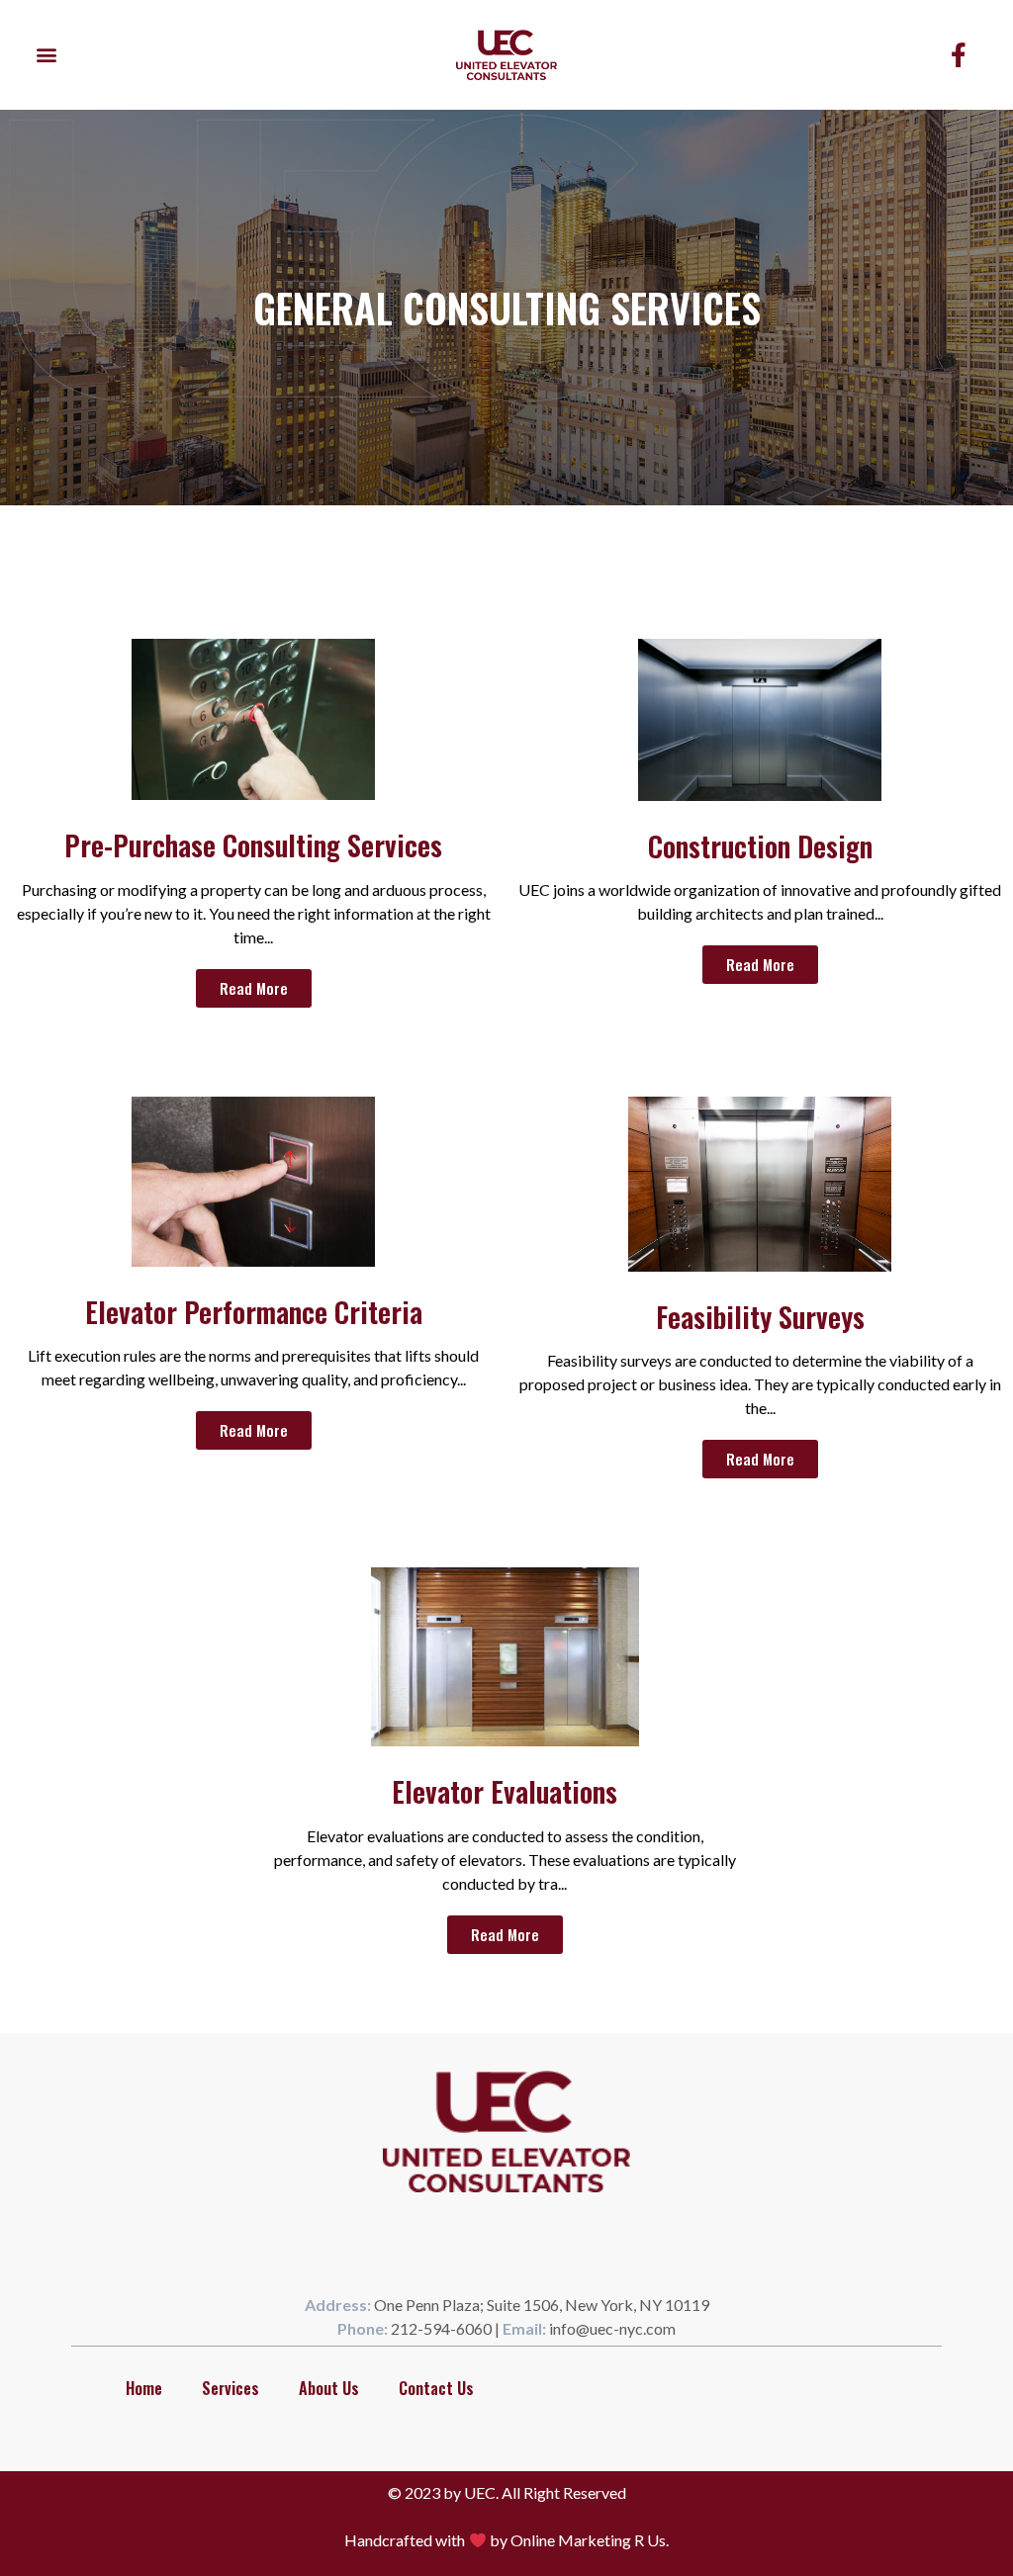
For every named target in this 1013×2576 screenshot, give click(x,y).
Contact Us (436, 2388)
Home (144, 2388)
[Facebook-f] (959, 54)
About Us (329, 2388)
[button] (46, 55)
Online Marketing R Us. (590, 2540)
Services (230, 2388)
